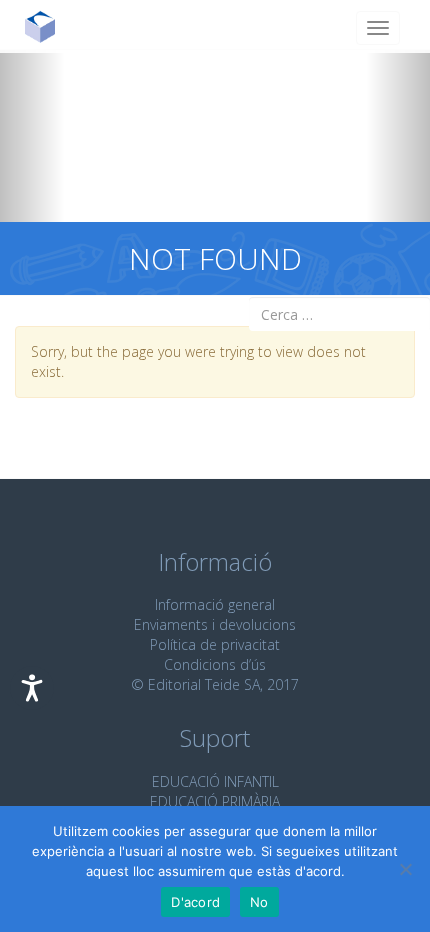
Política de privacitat (215, 644)
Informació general (215, 604)
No (259, 902)
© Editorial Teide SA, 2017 (215, 684)
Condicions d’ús (215, 664)
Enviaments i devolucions (215, 624)
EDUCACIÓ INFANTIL (215, 781)
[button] (32, 136)
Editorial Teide (47, 26)
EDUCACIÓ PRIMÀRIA (215, 801)
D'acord (195, 902)
